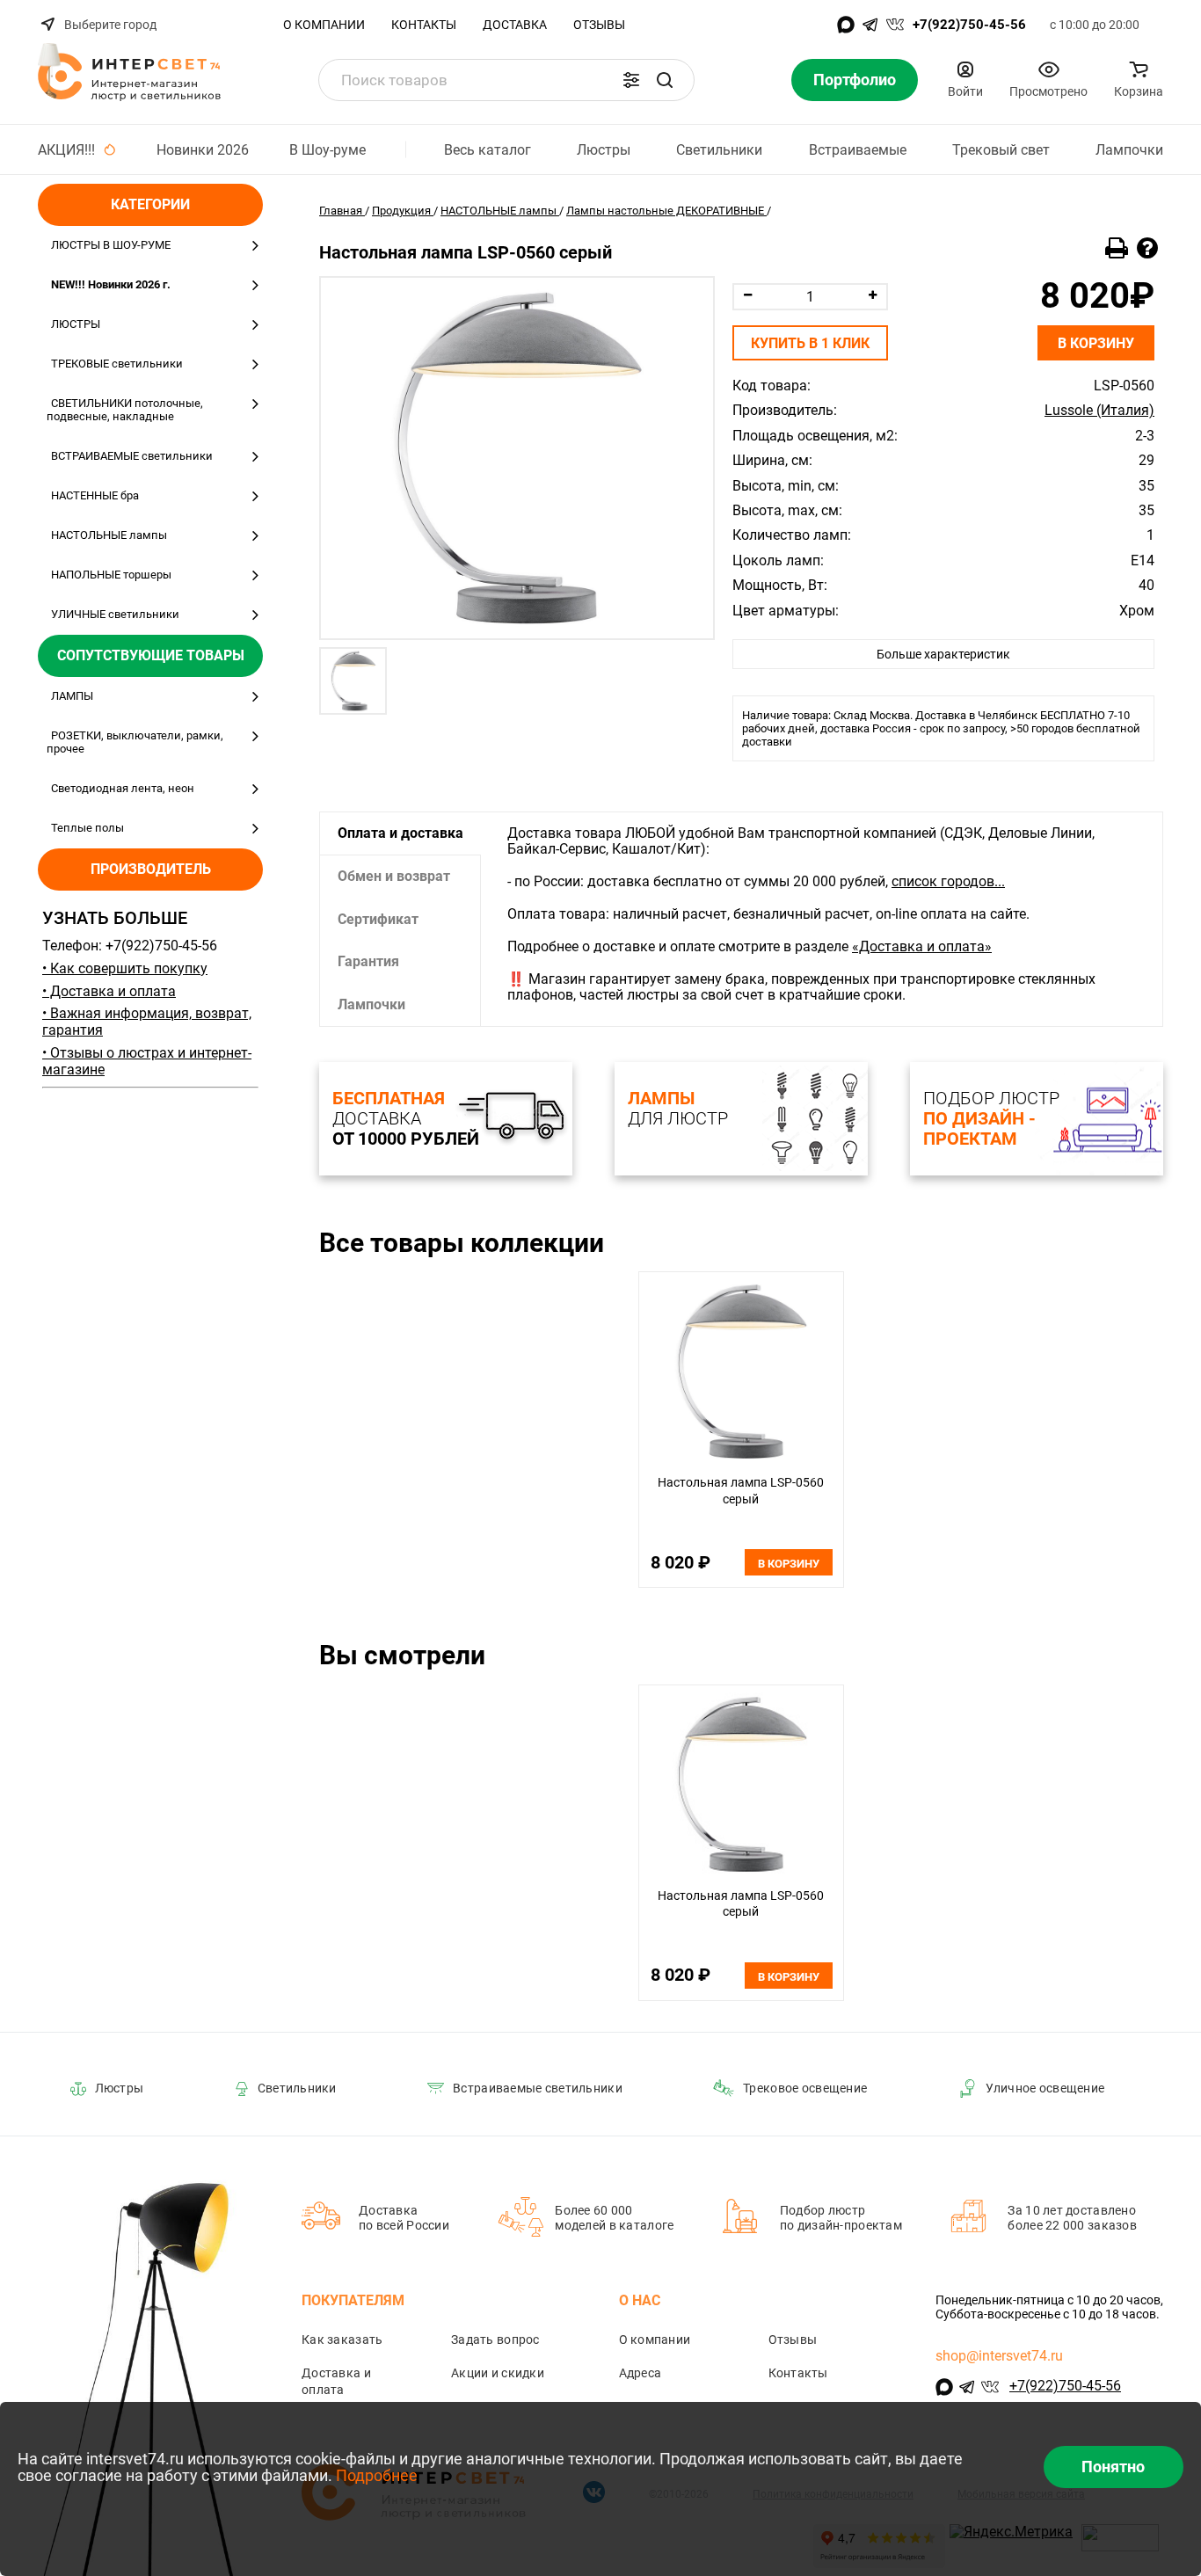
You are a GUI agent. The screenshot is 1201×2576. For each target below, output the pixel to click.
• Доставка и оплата (109, 991)
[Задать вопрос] (1147, 249)
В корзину (1096, 343)
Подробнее (377, 2475)
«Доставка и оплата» (922, 946)
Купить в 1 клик (810, 343)
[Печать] (1117, 249)
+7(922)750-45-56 (969, 25)
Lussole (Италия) (1099, 411)
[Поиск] (665, 80)
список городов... (948, 881)
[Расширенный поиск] (631, 80)
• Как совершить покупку (125, 968)
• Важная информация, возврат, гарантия (147, 1022)
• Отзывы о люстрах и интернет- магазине (147, 1061)
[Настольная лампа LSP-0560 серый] (517, 458)
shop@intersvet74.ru (999, 2356)
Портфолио (855, 80)
